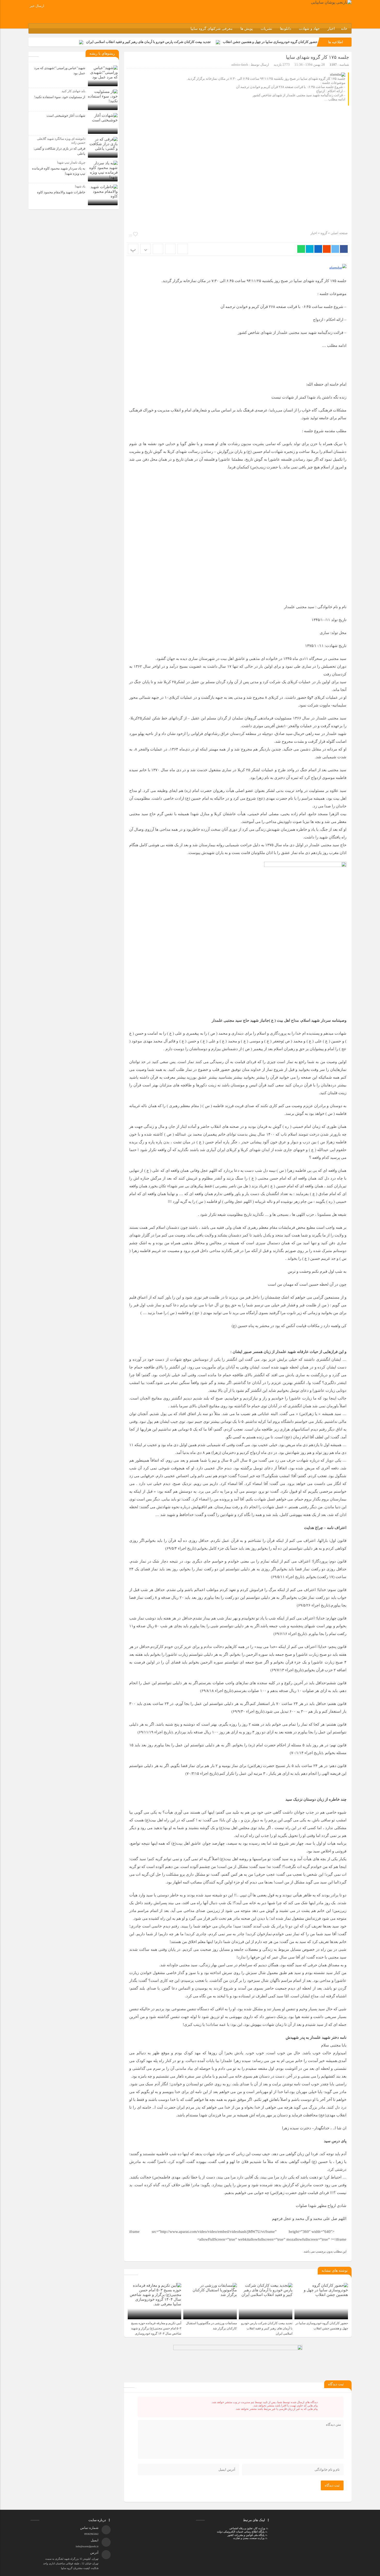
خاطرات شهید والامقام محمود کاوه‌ (61, 192)
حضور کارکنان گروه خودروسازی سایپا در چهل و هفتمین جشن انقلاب (270, 42)
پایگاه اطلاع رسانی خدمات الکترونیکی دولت (240, 2532)
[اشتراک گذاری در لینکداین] (318, 249)
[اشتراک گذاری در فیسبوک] (344, 249)
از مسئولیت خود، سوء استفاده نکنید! (60, 97)
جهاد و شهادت (309, 29)
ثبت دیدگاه (332, 2485)
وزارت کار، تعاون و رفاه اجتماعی (247, 2528)
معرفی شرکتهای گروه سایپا (212, 29)
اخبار (331, 29)
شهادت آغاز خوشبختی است (66, 116)
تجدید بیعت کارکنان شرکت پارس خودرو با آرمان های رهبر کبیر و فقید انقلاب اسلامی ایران (148, 42)
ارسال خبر (37, 6)
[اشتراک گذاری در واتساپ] (301, 249)
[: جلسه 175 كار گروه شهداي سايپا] (170, 249)
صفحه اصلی (339, 233)
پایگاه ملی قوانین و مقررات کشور (246, 2535)
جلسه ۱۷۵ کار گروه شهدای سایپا (317, 57)
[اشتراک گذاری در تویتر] (335, 249)
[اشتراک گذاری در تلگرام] (310, 249)
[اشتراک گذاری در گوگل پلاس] (327, 249)
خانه (344, 29)
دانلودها (286, 29)
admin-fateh (240, 65)
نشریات (266, 29)
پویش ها (247, 29)
